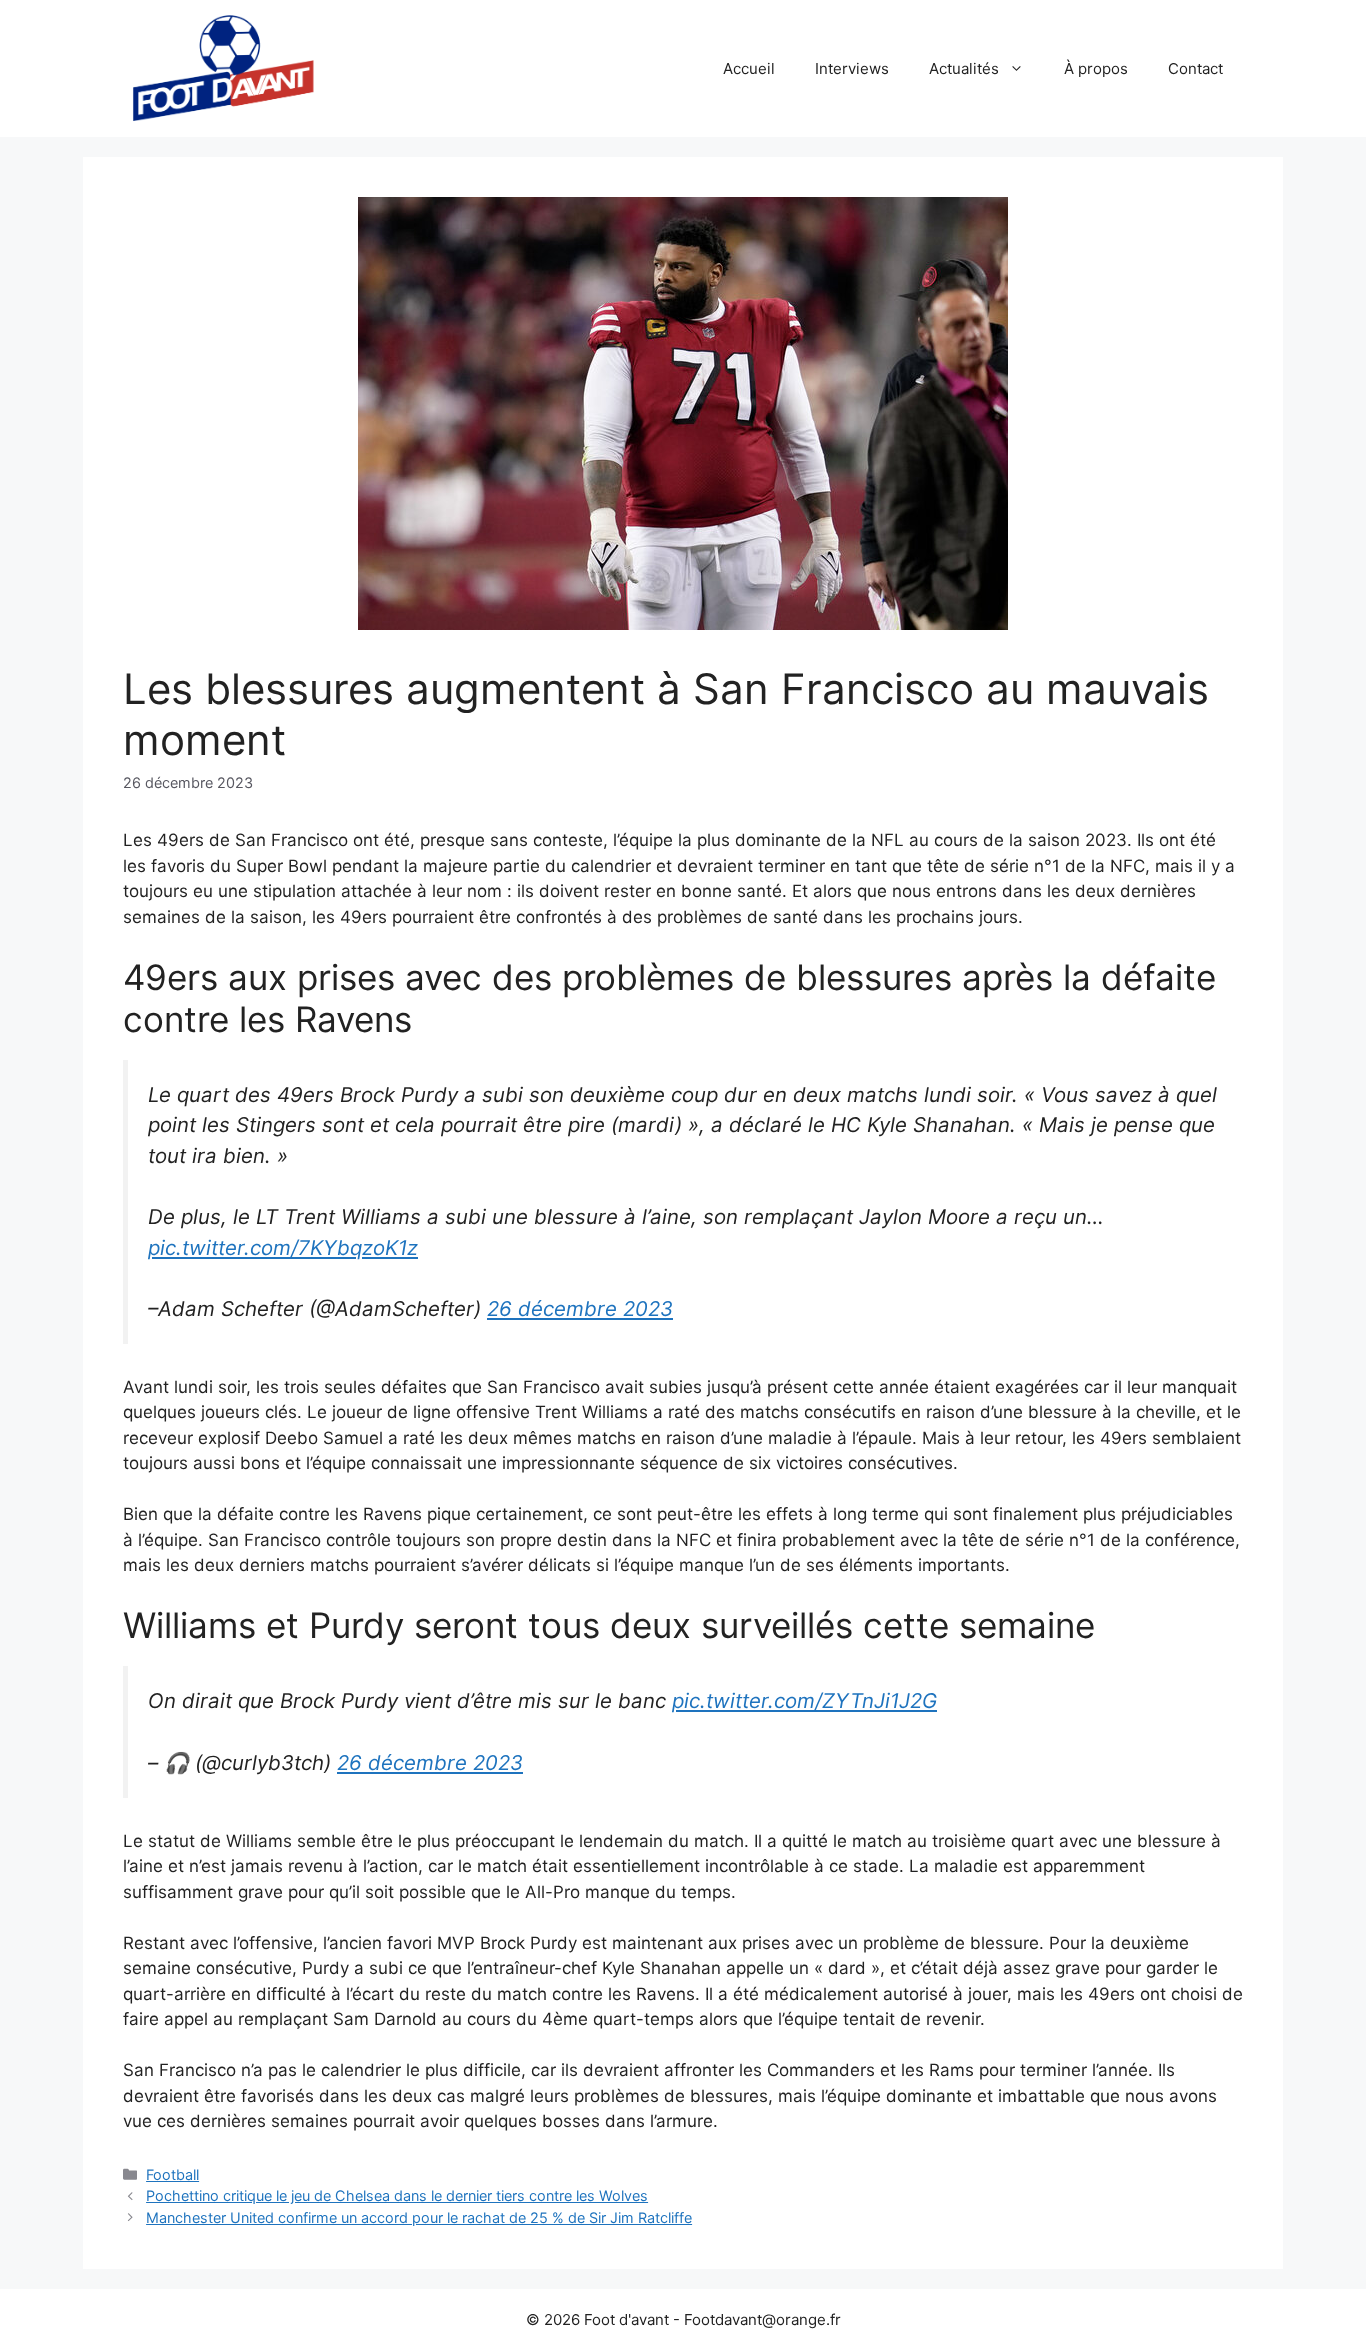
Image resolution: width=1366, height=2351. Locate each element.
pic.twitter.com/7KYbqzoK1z (283, 1247)
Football (172, 2174)
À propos (1096, 68)
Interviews (852, 68)
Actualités (964, 68)
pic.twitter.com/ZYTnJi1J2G (804, 1700)
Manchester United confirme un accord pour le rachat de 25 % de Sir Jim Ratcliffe (419, 2217)
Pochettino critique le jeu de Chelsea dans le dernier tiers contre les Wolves (397, 2195)
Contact (1195, 68)
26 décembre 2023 (580, 1308)
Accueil (749, 68)
